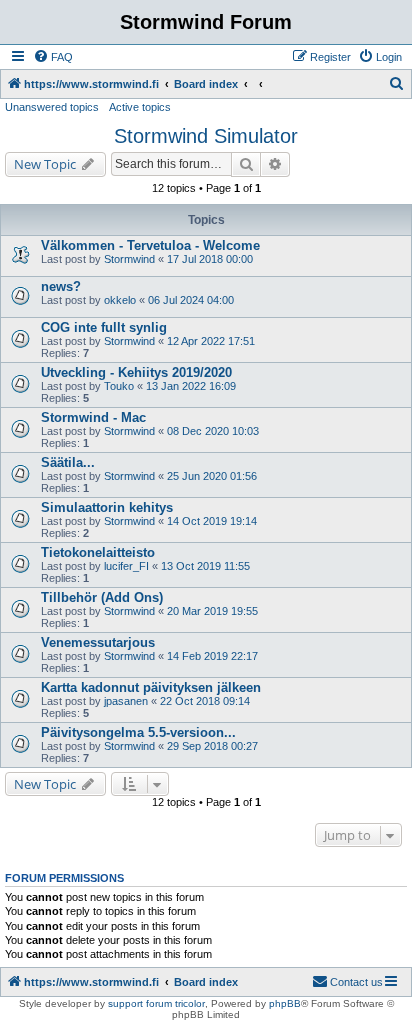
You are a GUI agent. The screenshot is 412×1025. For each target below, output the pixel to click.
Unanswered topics (52, 107)
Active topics (140, 107)
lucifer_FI (126, 566)
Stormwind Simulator (206, 136)
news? (61, 286)
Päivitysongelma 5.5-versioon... (138, 732)
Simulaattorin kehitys (107, 507)
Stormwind (129, 259)
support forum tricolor (156, 1003)
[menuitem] (53, 57)
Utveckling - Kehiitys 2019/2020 (136, 372)
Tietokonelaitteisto (98, 552)
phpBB (285, 1003)
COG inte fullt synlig (104, 327)
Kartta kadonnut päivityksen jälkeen (151, 687)
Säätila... (68, 462)
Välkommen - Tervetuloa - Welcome (150, 245)
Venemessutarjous (98, 642)
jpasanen (126, 701)
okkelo (120, 300)
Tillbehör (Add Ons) (102, 597)
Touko (119, 386)
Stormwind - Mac (93, 417)
